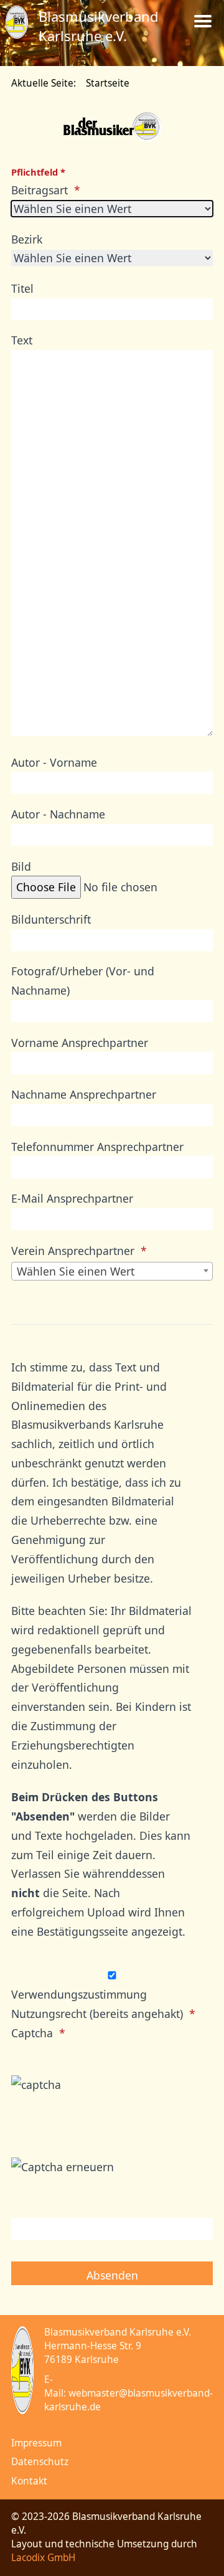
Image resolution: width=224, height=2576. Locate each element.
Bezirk (27, 239)
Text (22, 340)
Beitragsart (40, 190)
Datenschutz (40, 2462)
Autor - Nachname (58, 814)
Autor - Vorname (54, 762)
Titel (22, 288)
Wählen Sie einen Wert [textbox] (76, 1271)
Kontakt (29, 2481)
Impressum (36, 2443)
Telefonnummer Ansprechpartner (97, 1147)
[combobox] (112, 1271)
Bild (21, 866)
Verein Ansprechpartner (73, 1251)
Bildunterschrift (51, 919)
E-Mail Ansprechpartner (72, 1198)
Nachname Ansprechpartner (84, 1094)
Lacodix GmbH (43, 2558)
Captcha (32, 2033)
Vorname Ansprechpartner (80, 1043)
